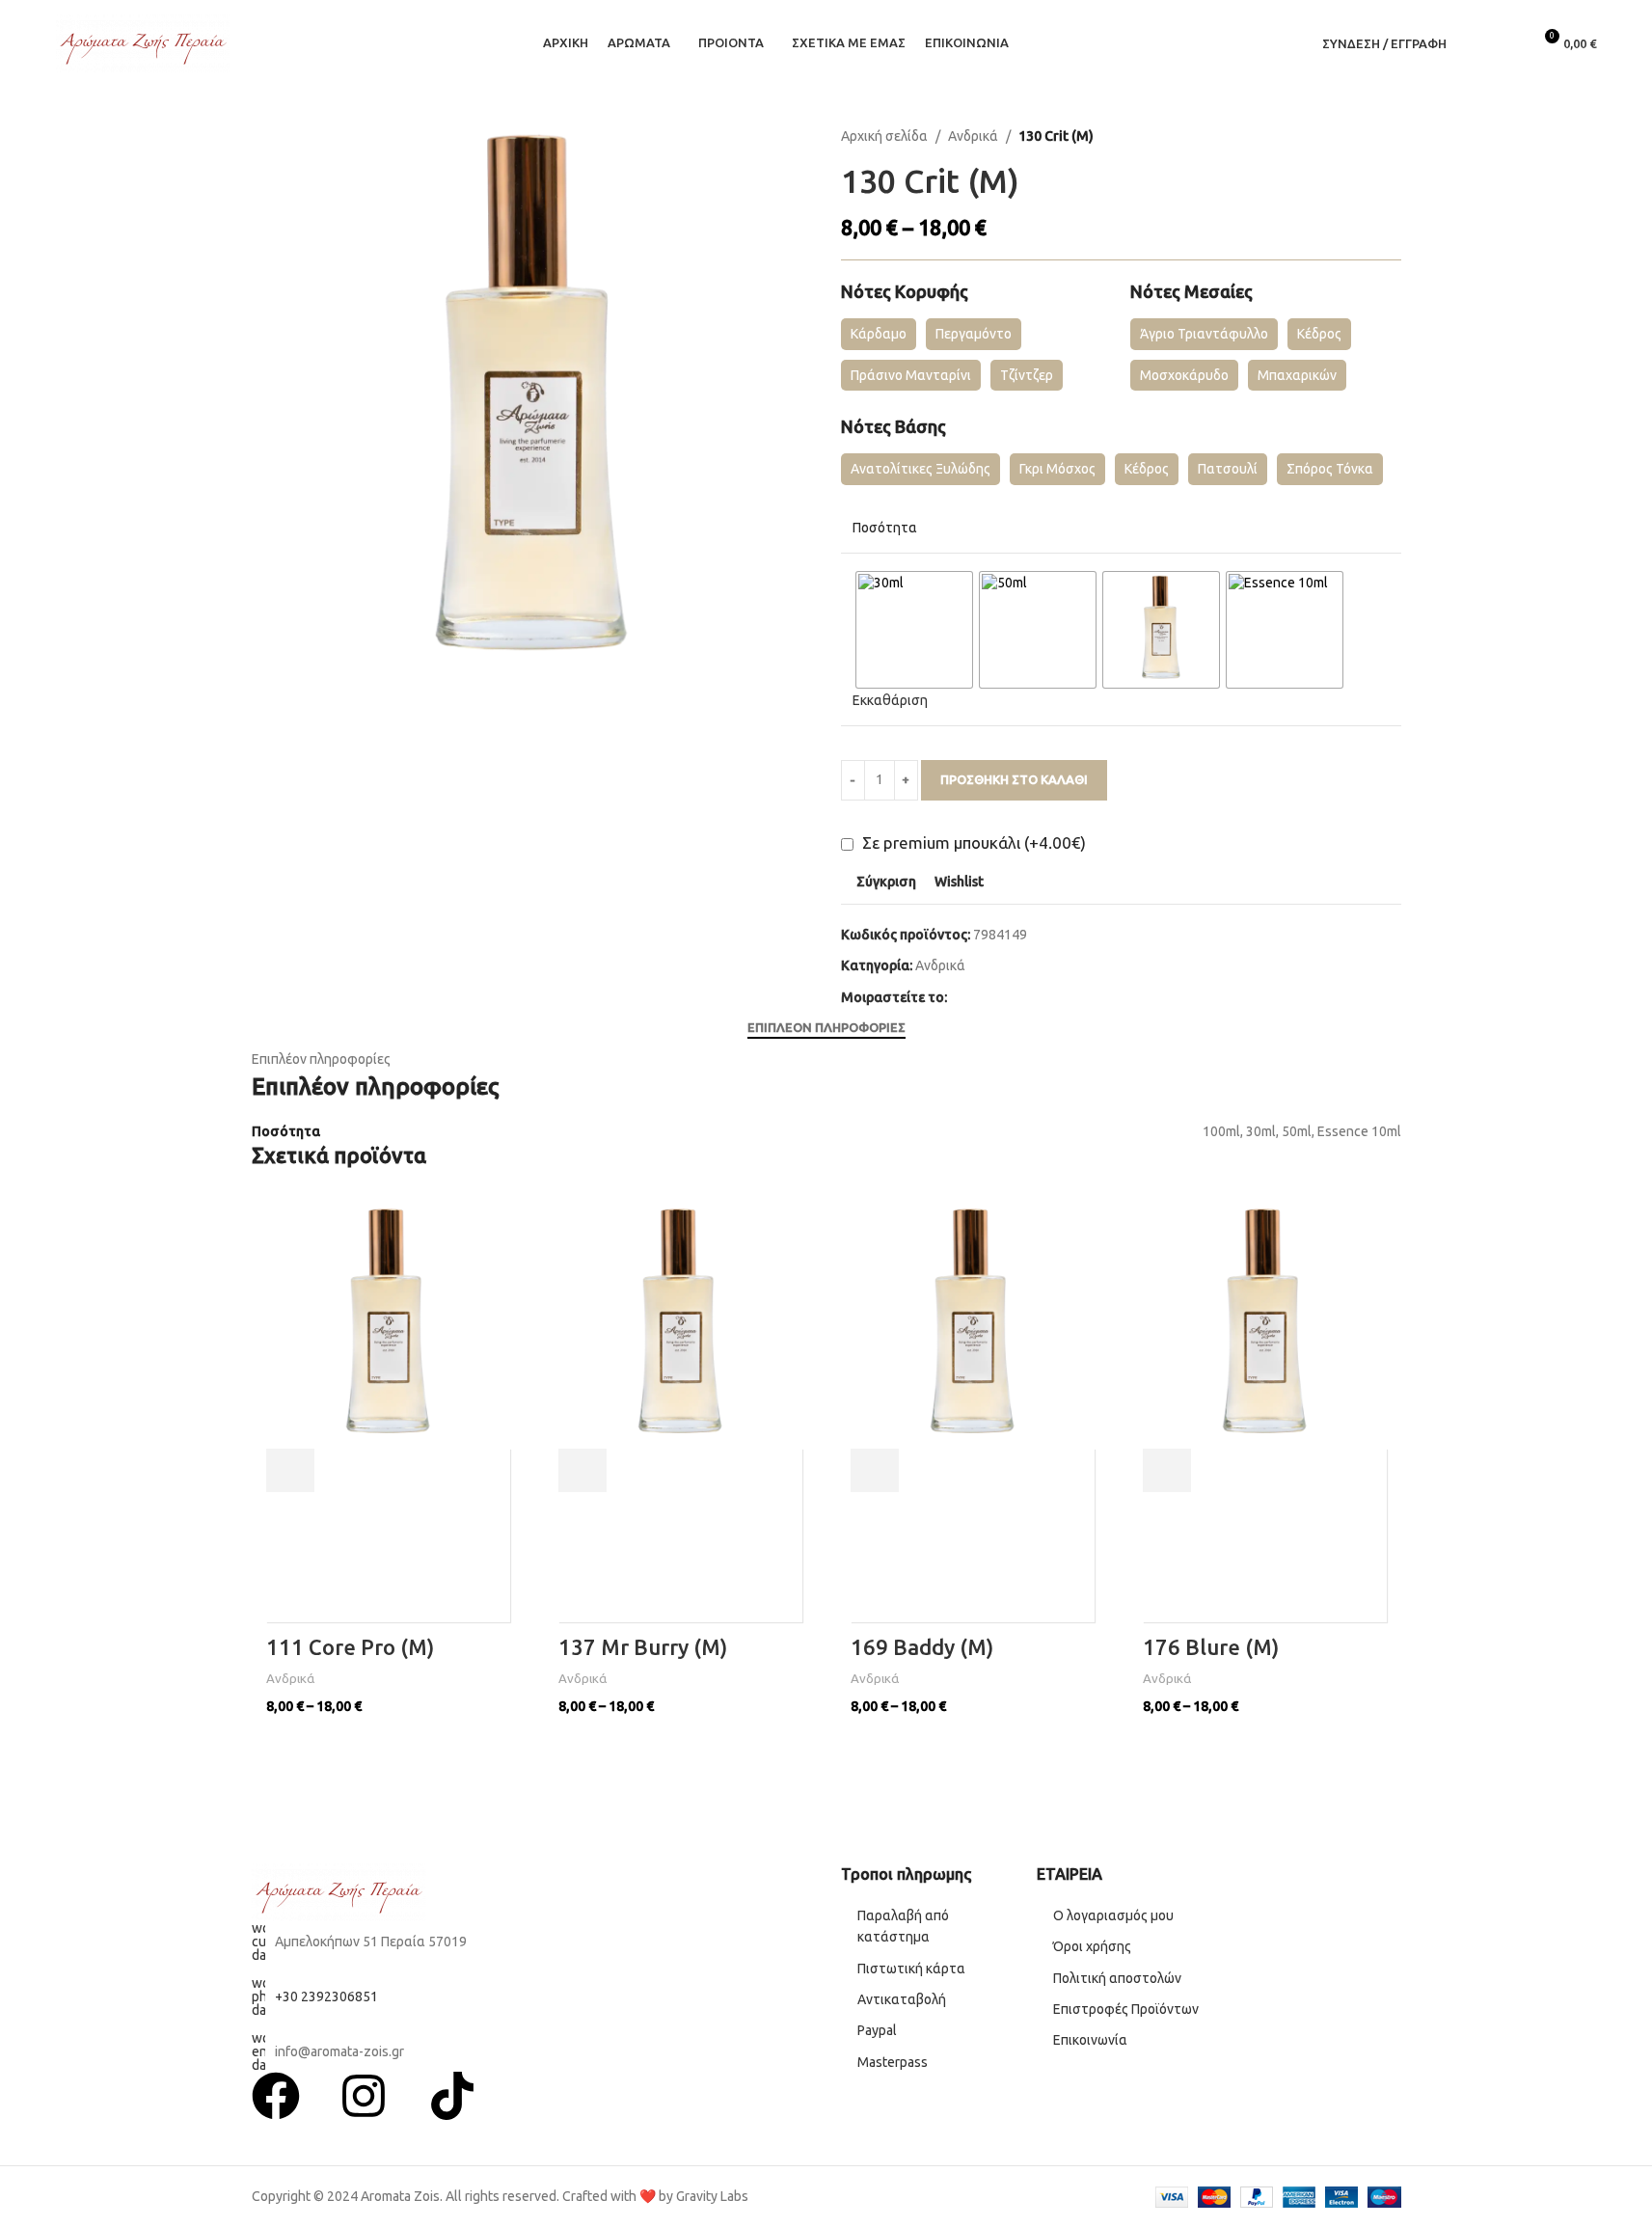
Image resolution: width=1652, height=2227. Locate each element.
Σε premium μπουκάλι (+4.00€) (972, 842)
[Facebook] (276, 2096)
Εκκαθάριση (890, 700)
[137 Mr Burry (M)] (680, 1327)
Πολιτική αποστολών (1117, 1978)
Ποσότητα (885, 528)
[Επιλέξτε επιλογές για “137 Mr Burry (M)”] (582, 1470)
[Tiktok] (452, 2096)
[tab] (826, 1028)
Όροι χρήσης (1094, 1946)
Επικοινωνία (1090, 2040)
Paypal (877, 2030)
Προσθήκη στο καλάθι (1014, 779)
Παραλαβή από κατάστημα (903, 1926)
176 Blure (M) (1211, 1647)
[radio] (914, 630)
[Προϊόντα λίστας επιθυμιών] (1508, 43)
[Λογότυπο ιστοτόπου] (143, 42)
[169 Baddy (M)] (973, 1327)
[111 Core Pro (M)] (388, 1327)
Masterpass (893, 2062)
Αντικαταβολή (902, 1999)
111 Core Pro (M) (350, 1647)
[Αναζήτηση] (1474, 43)
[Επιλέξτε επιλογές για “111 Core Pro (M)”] (290, 1470)
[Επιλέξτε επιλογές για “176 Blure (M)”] (1167, 1470)
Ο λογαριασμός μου (1113, 1915)
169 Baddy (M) (922, 1647)
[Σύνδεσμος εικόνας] (339, 1891)
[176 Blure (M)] (1265, 1327)
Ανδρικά (973, 136)
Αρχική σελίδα (884, 136)
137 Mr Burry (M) (643, 1647)
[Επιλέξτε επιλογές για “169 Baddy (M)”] (875, 1470)
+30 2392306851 (326, 1996)
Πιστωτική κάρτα (911, 1969)
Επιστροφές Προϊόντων (1126, 2009)
